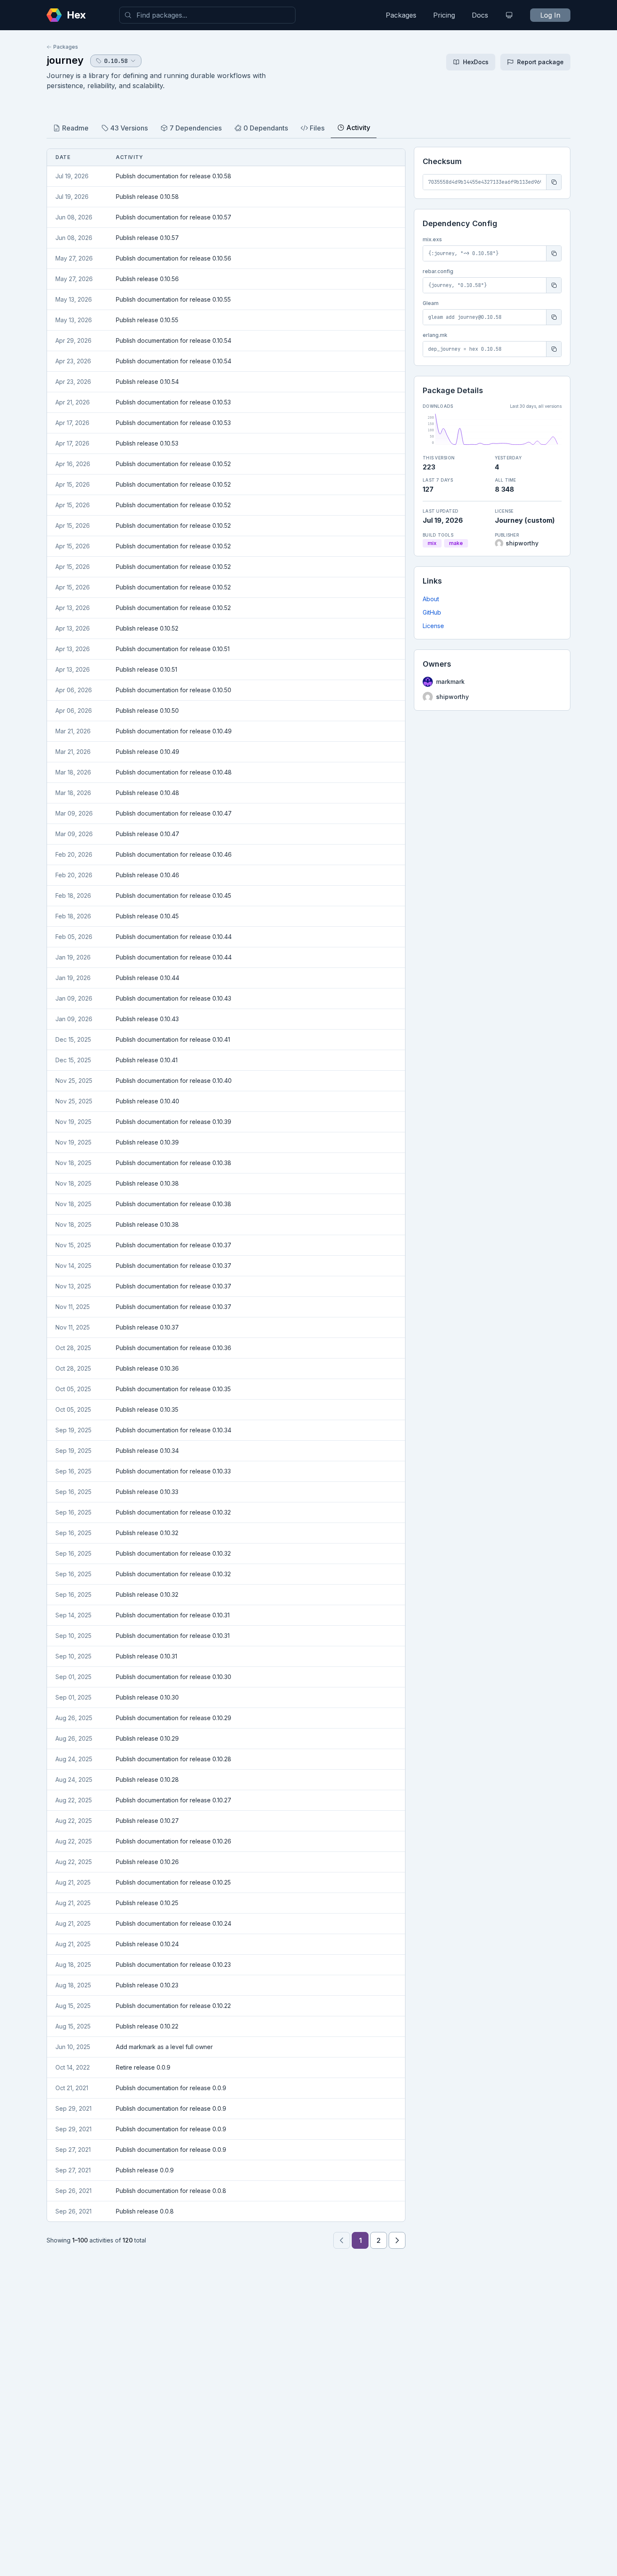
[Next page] (397, 2240)
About (431, 599)
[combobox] (207, 15)
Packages (401, 15)
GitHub (432, 612)
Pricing (444, 15)
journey (65, 60)
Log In (550, 15)
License (433, 626)
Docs (480, 15)
